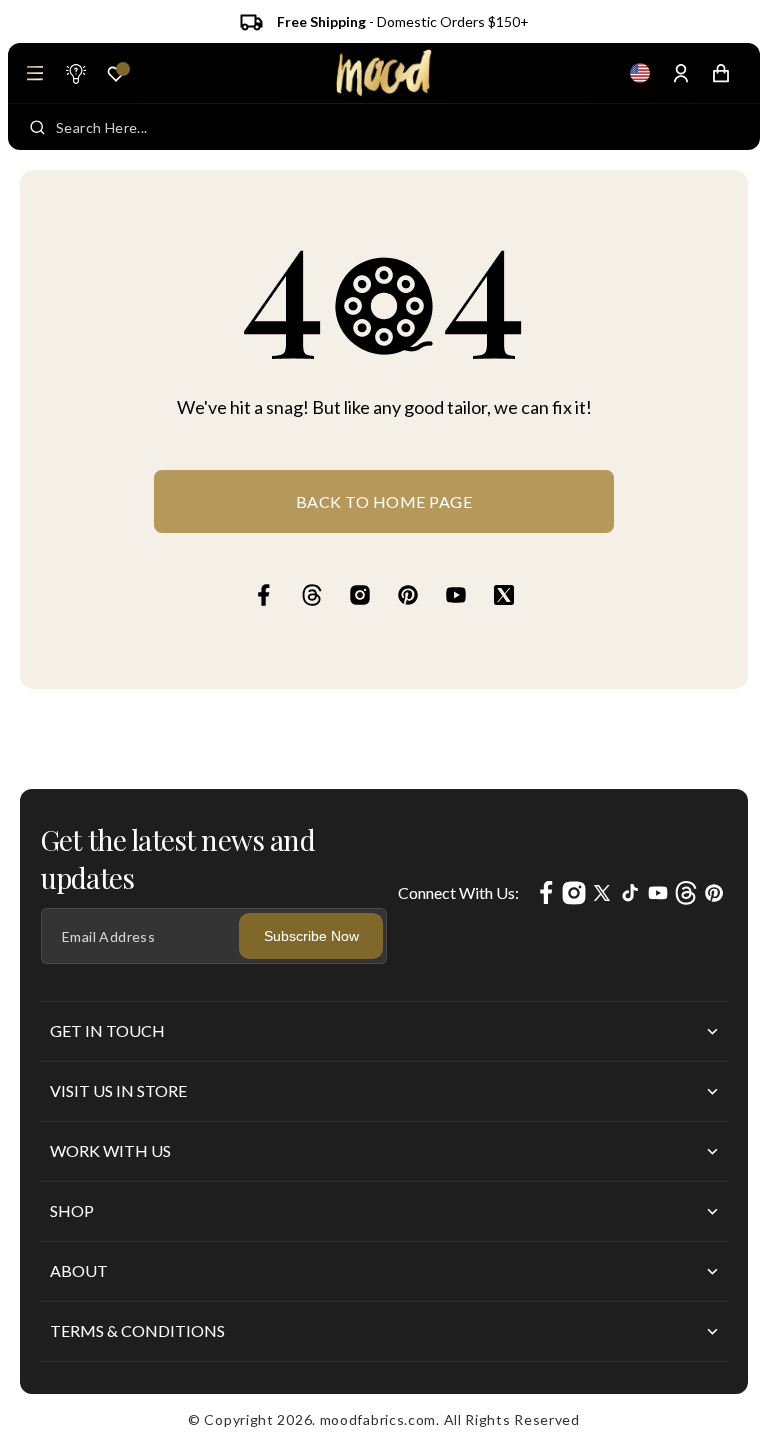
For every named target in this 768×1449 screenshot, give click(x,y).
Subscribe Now (311, 936)
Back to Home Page (384, 501)
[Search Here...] (37, 127)
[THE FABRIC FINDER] (75, 73)
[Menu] (35, 73)
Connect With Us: (458, 892)
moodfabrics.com (378, 1419)
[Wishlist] (116, 74)
